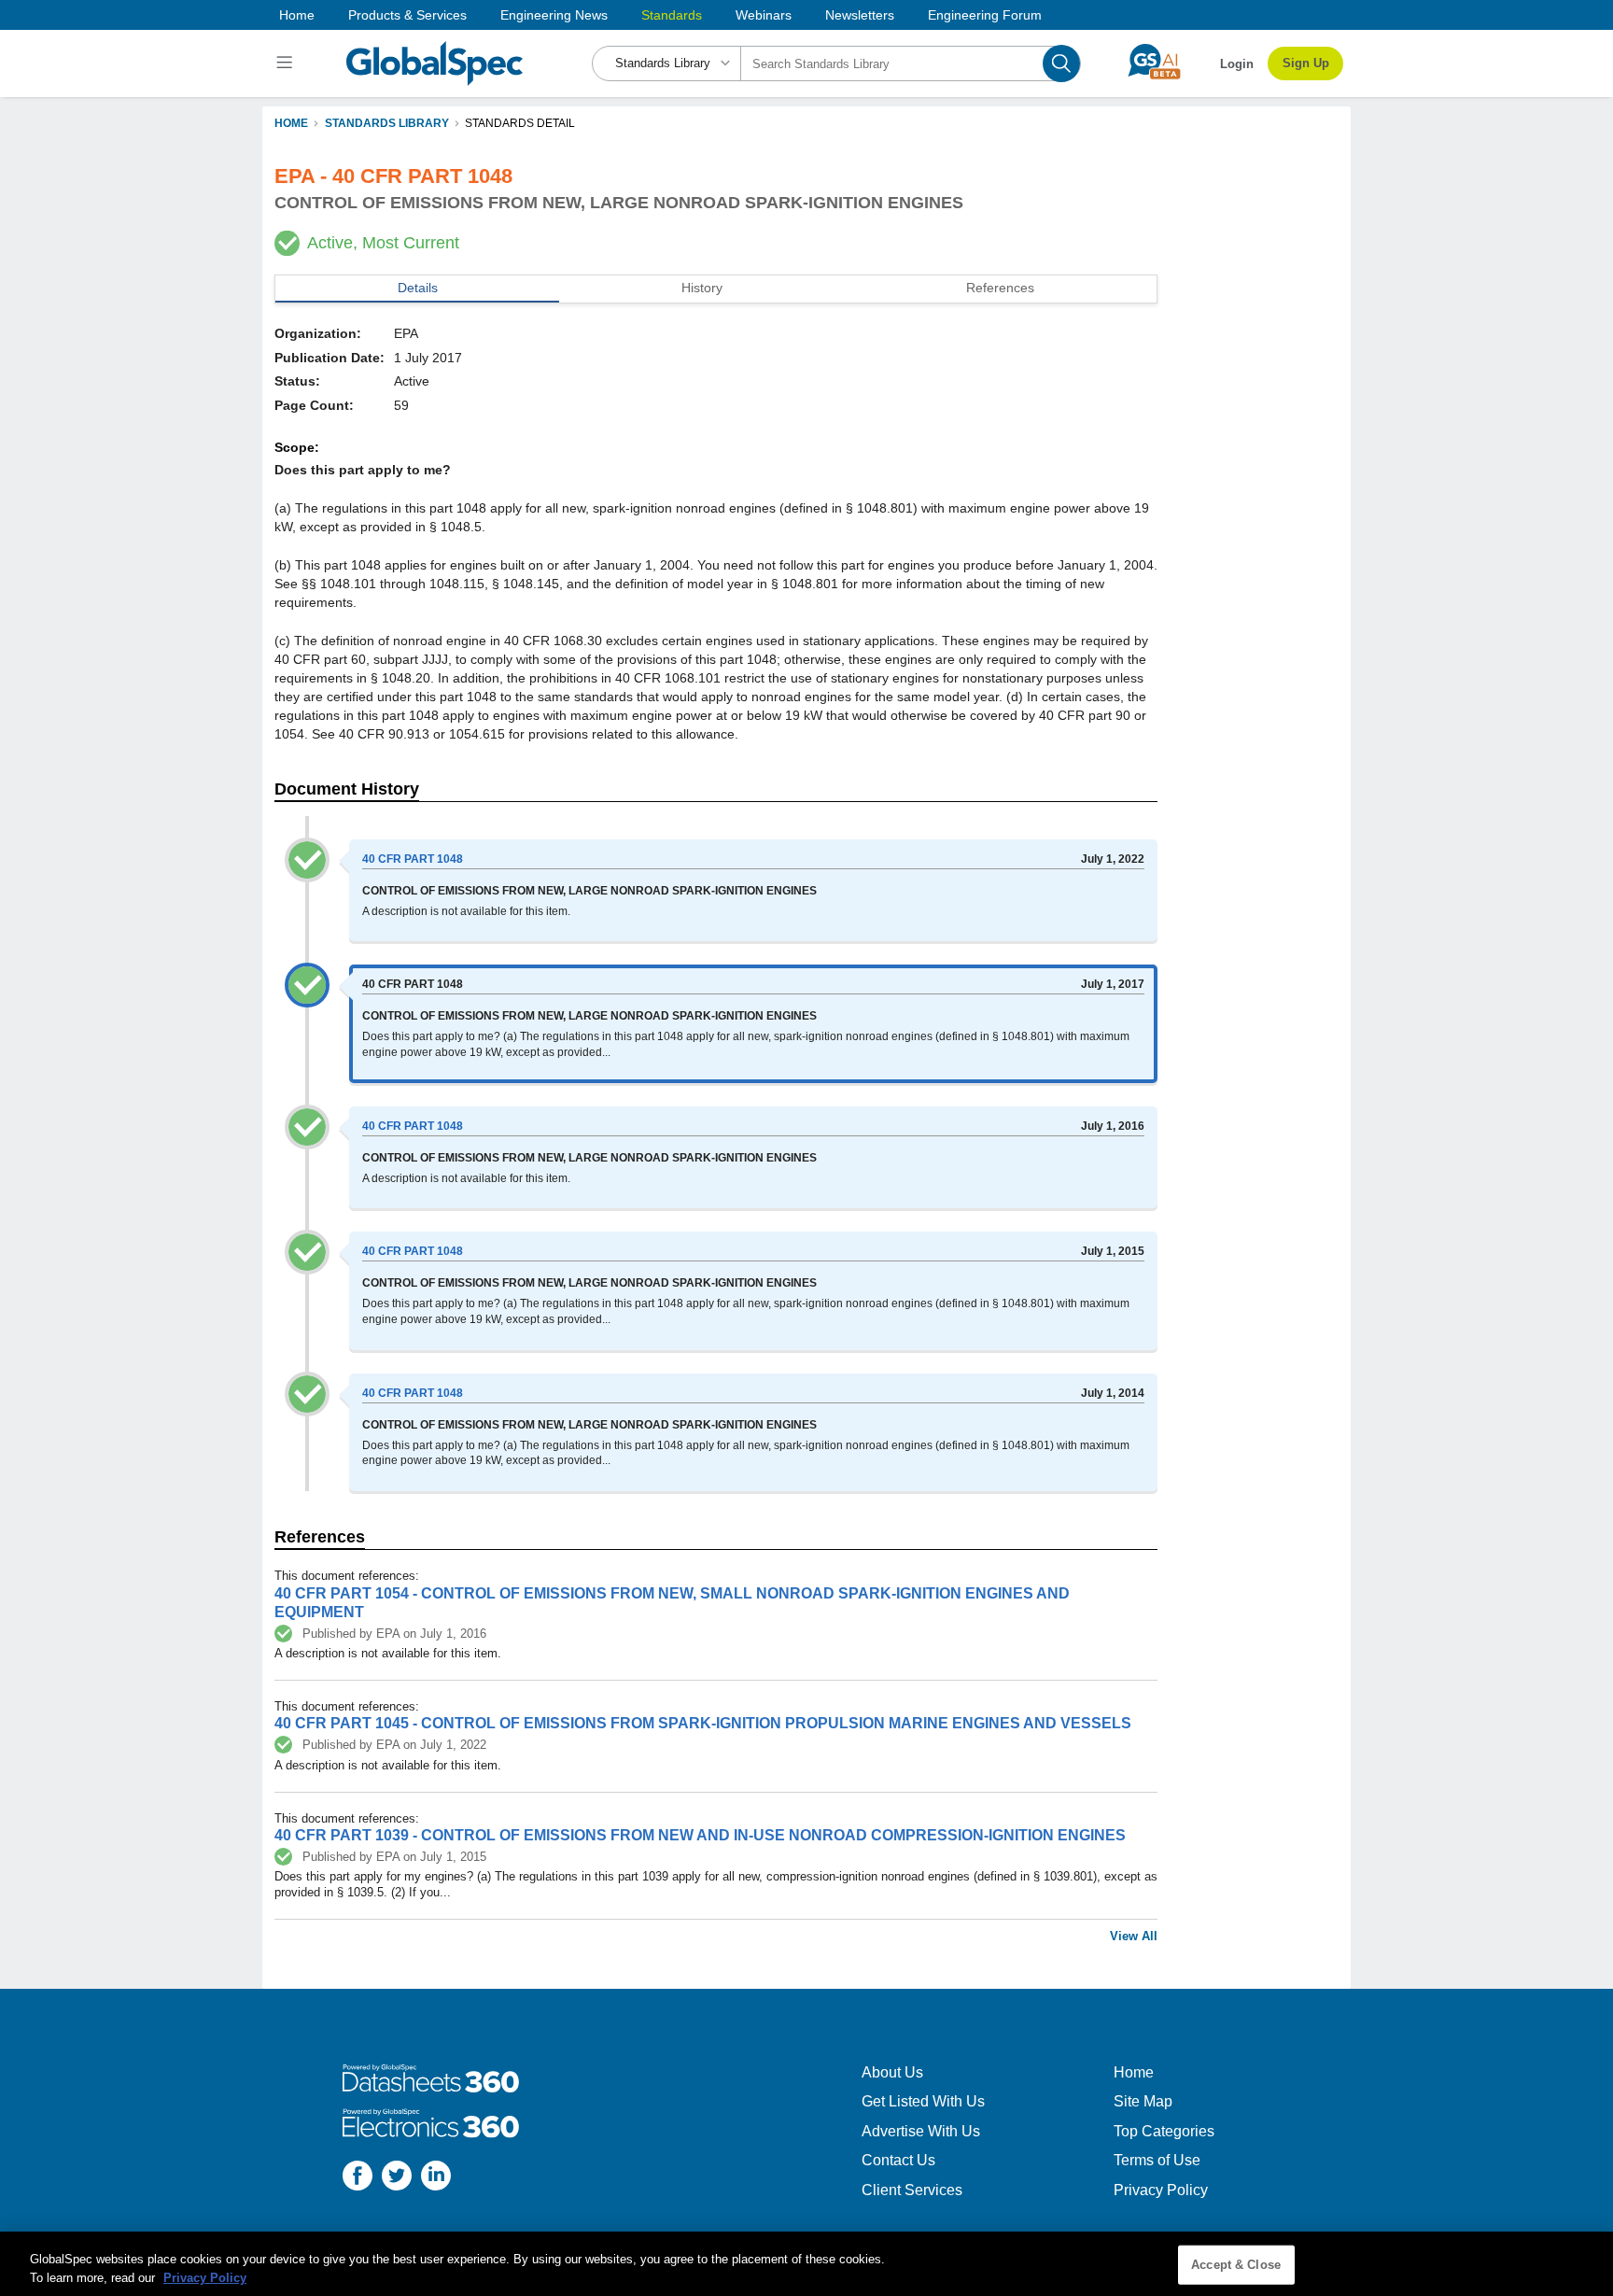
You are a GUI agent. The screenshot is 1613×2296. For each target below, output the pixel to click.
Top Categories (1164, 2131)
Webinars (764, 15)
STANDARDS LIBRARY (387, 123)
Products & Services (407, 15)
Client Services (912, 2190)
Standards (672, 15)
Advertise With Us (921, 2131)
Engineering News (554, 15)
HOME (291, 123)
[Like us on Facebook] (358, 2178)
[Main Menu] (287, 63)
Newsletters (860, 15)
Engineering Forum (985, 15)
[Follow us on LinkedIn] (436, 2178)
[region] (806, 2264)
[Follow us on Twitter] (397, 2178)
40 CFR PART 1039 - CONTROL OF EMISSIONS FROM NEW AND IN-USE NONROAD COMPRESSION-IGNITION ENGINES (700, 1835)
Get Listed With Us (923, 2101)
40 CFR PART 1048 (413, 859)
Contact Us (898, 2160)
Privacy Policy (1161, 2190)
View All (1134, 1936)
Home (297, 15)
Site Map (1143, 2101)
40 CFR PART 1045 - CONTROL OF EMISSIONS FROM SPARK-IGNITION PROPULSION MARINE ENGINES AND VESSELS (703, 1723)
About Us (892, 2072)
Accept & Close (1236, 2265)
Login (1237, 64)
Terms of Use (1157, 2160)
